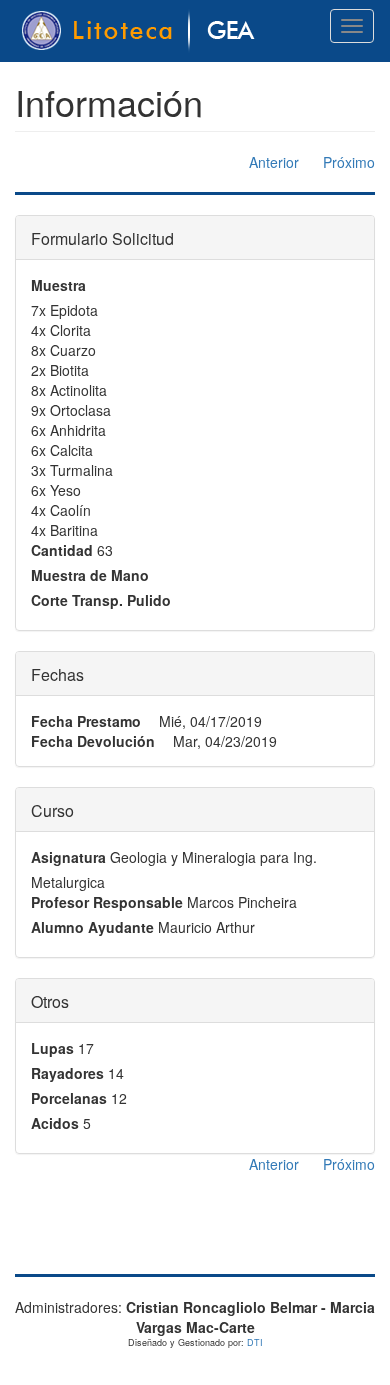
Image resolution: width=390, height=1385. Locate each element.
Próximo (349, 162)
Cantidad (62, 550)
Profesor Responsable (107, 902)
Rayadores (67, 1073)
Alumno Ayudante (92, 927)
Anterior (274, 162)
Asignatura (68, 857)
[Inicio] (141, 31)
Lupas (52, 1048)
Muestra (58, 285)
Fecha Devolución (93, 741)
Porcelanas (69, 1098)
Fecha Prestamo (86, 721)
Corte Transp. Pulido (101, 600)
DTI (255, 1342)
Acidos (55, 1123)
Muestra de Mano (90, 575)
